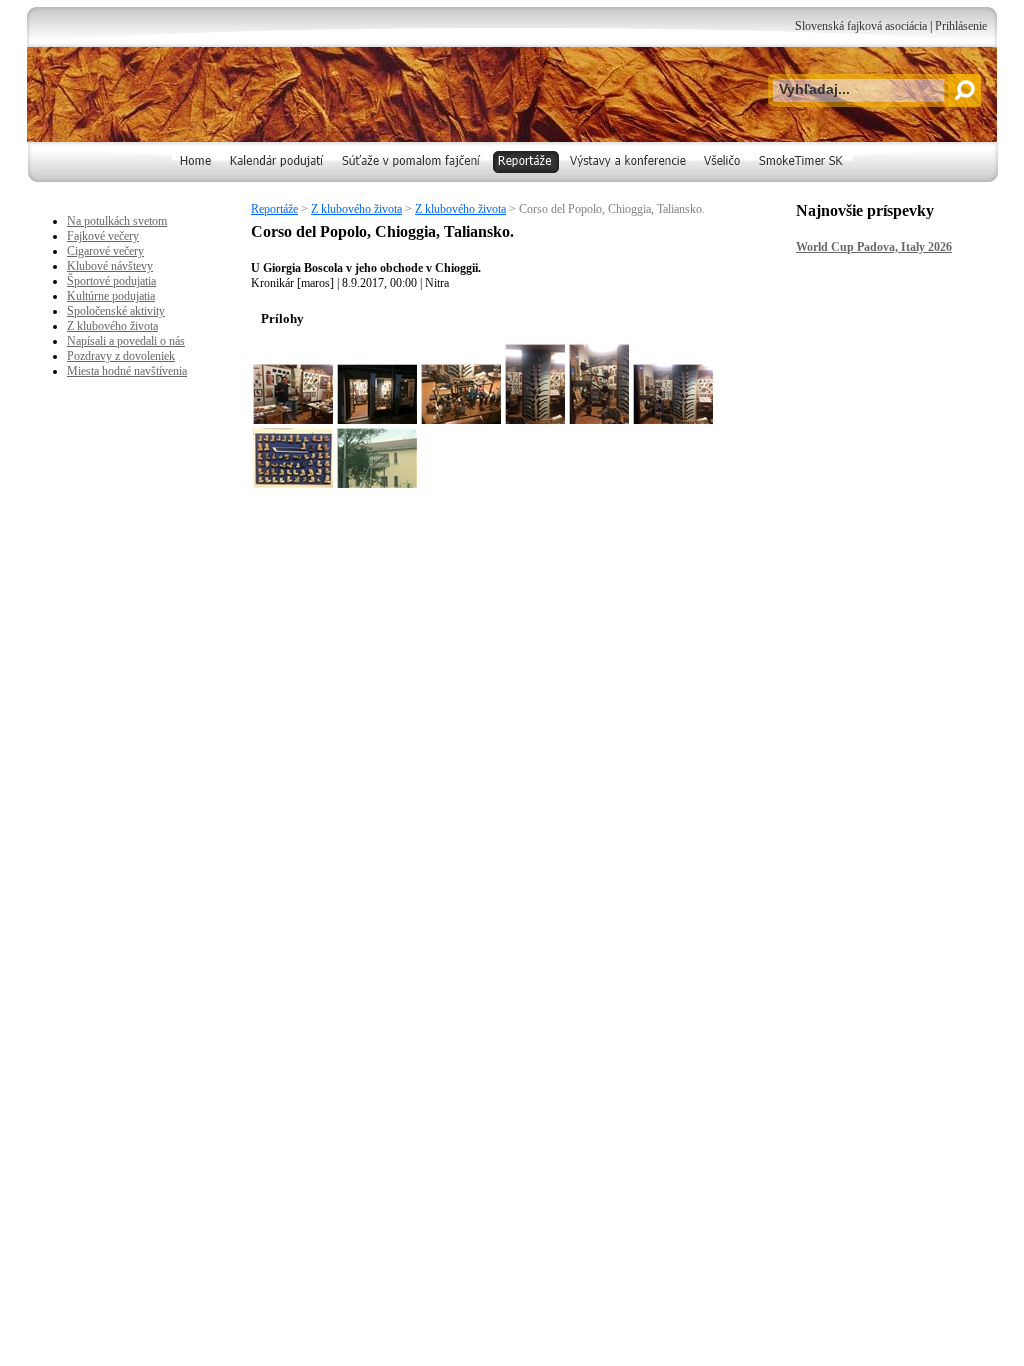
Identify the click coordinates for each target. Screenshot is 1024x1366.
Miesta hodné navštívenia (127, 371)
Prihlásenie (961, 26)
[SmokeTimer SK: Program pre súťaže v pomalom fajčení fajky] (802, 178)
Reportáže (274, 209)
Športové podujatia (111, 281)
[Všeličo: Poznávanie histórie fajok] (723, 178)
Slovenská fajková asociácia (861, 26)
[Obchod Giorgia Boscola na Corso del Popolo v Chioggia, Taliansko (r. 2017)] (377, 394)
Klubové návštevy (110, 266)
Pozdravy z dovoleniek (121, 356)
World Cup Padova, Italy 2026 (874, 247)
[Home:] (197, 178)
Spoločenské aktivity (116, 311)
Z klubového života (356, 209)
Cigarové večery (105, 251)
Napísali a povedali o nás (126, 341)
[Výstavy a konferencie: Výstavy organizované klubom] (629, 178)
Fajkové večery (103, 236)
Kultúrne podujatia (111, 296)
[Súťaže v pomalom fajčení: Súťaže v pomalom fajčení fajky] (412, 178)
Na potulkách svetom (117, 221)
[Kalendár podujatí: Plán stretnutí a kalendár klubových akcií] (278, 178)
